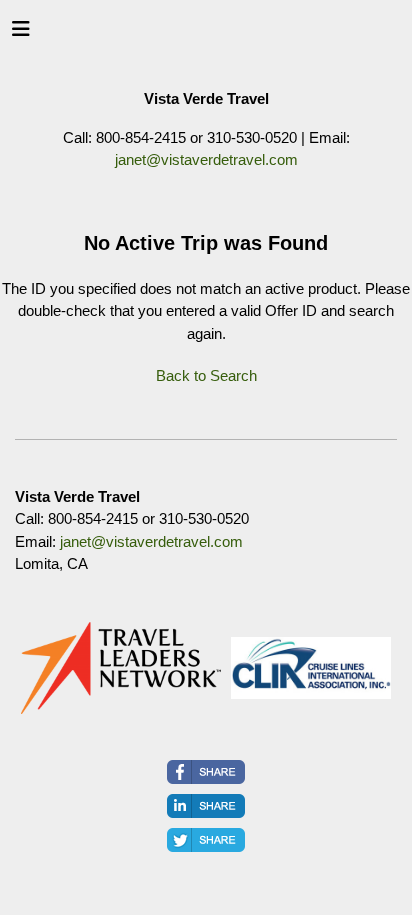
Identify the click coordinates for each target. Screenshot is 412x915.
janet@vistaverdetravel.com (206, 159)
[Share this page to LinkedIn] (206, 806)
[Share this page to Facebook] (206, 772)
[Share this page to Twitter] (206, 840)
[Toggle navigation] (21, 34)
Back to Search (206, 375)
